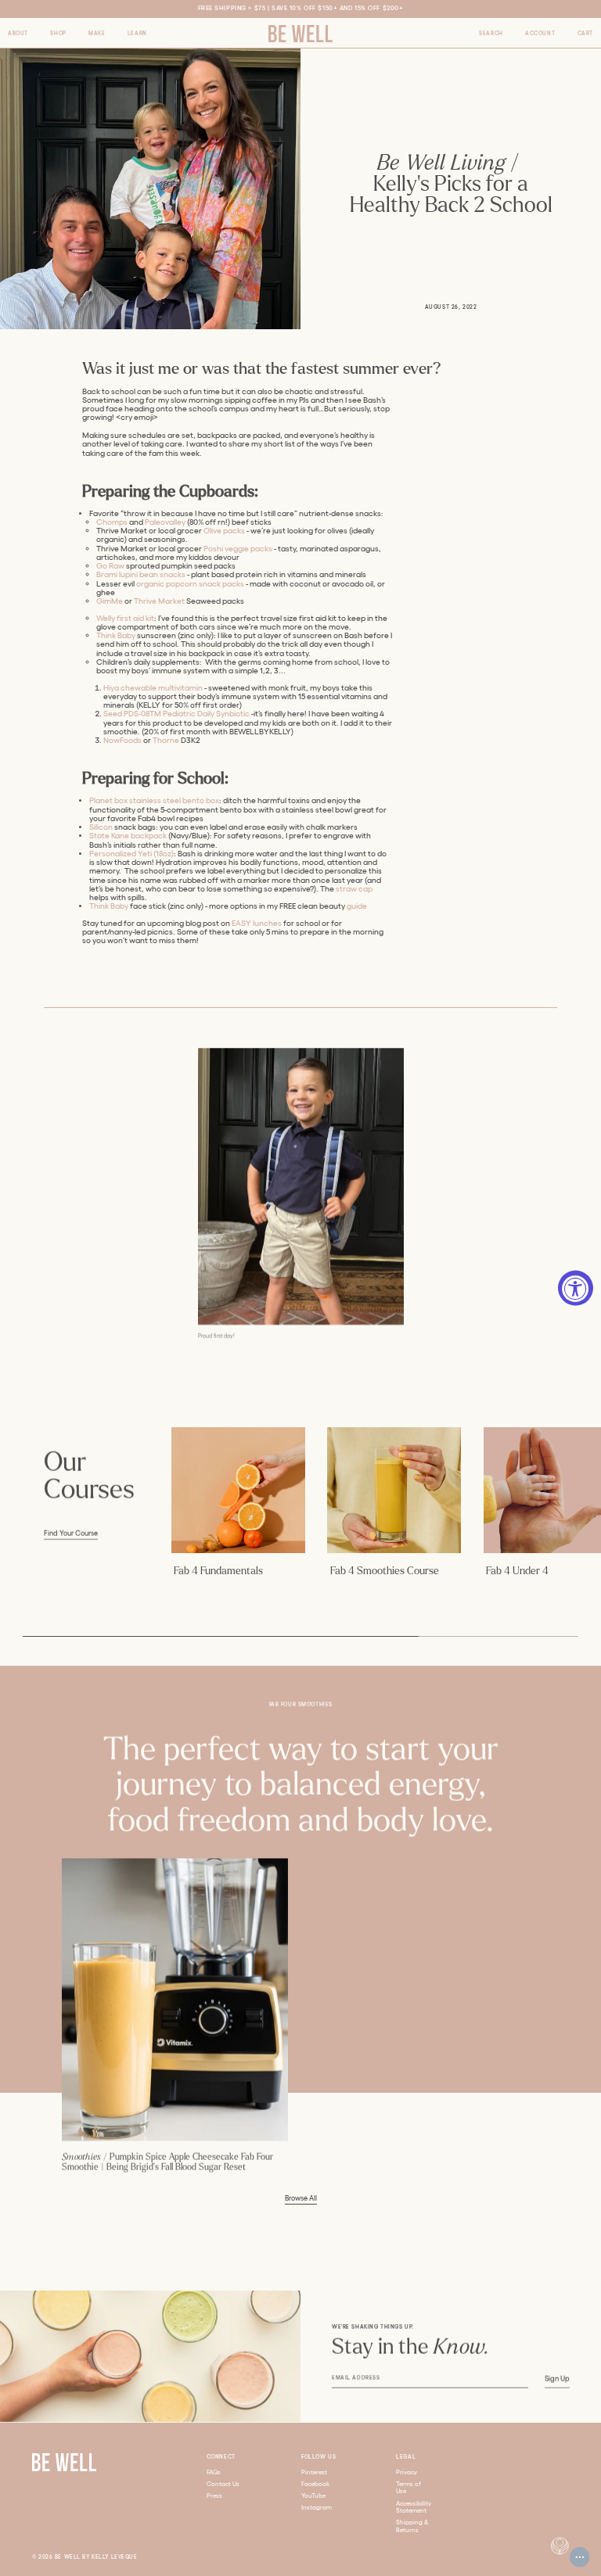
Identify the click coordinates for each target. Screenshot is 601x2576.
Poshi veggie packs (238, 549)
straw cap (354, 889)
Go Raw (110, 566)
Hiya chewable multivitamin (153, 688)
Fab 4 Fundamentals (218, 1571)
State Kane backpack (128, 836)
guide (357, 906)
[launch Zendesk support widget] (580, 2557)
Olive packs (224, 531)
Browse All (301, 2198)
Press (214, 2496)
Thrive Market (159, 601)
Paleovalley (165, 522)
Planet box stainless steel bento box (154, 800)
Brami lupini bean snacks (141, 574)
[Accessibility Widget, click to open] (576, 1288)
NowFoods (122, 740)
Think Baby (116, 635)
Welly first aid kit (125, 618)
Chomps (112, 522)
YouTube (313, 2496)
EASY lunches (257, 923)
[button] (18, 34)
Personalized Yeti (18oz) (131, 854)
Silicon (101, 827)
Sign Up (557, 2379)
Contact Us (223, 2484)
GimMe (110, 601)
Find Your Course (71, 1534)
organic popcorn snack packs (190, 584)
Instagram (317, 2508)
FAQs (214, 2472)
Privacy (407, 2472)
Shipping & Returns (412, 2526)
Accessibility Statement (414, 2508)
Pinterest (314, 2472)
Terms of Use (408, 2488)
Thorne (166, 740)
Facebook (315, 2484)
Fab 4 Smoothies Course (385, 1571)
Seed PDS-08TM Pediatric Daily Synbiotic (176, 714)
